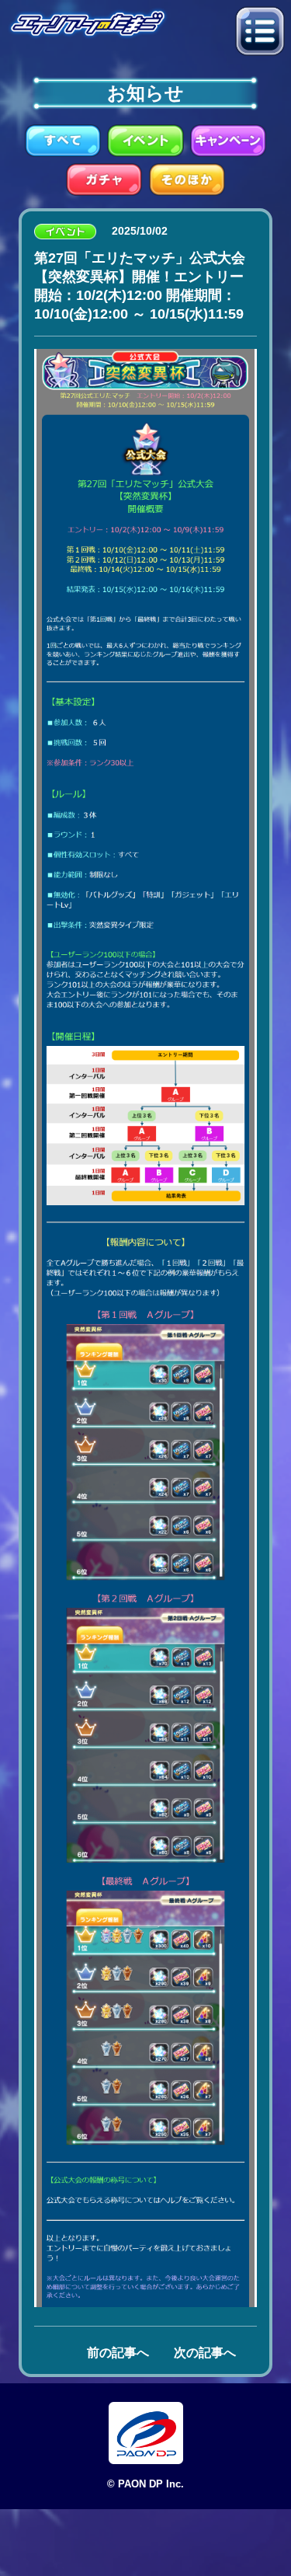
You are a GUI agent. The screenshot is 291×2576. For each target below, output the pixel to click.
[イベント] (145, 139)
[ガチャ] (104, 178)
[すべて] (63, 139)
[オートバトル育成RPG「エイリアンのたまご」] (88, 22)
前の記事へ (118, 2353)
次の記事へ (205, 2353)
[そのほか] (187, 178)
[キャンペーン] (228, 139)
